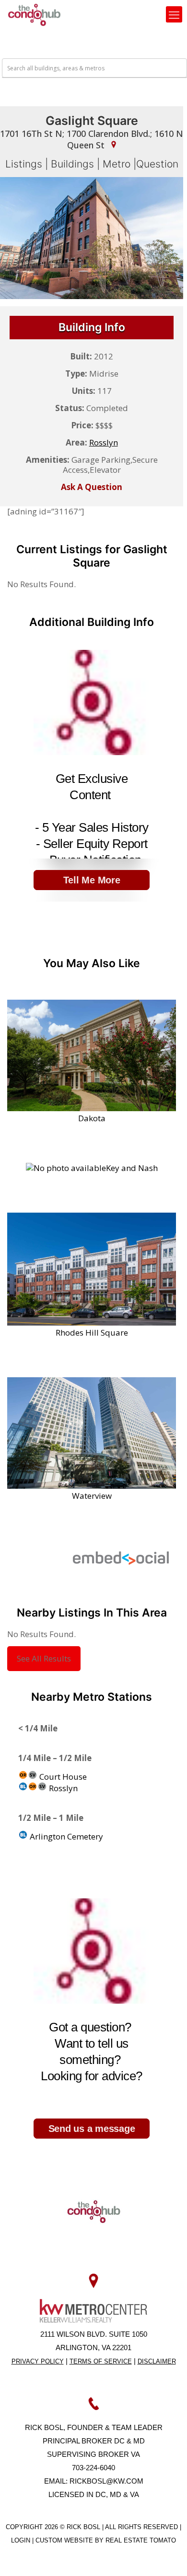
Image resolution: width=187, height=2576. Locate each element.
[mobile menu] (174, 14)
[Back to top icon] (167, 2556)
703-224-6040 (93, 2468)
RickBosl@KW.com (106, 2481)
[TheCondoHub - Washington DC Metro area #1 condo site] (34, 14)
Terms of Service (101, 2361)
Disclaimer (157, 2361)
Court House (62, 1777)
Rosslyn (62, 1788)
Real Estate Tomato (141, 2540)
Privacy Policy (38, 2361)
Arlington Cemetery (65, 1836)
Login (22, 2540)
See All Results (44, 1658)
